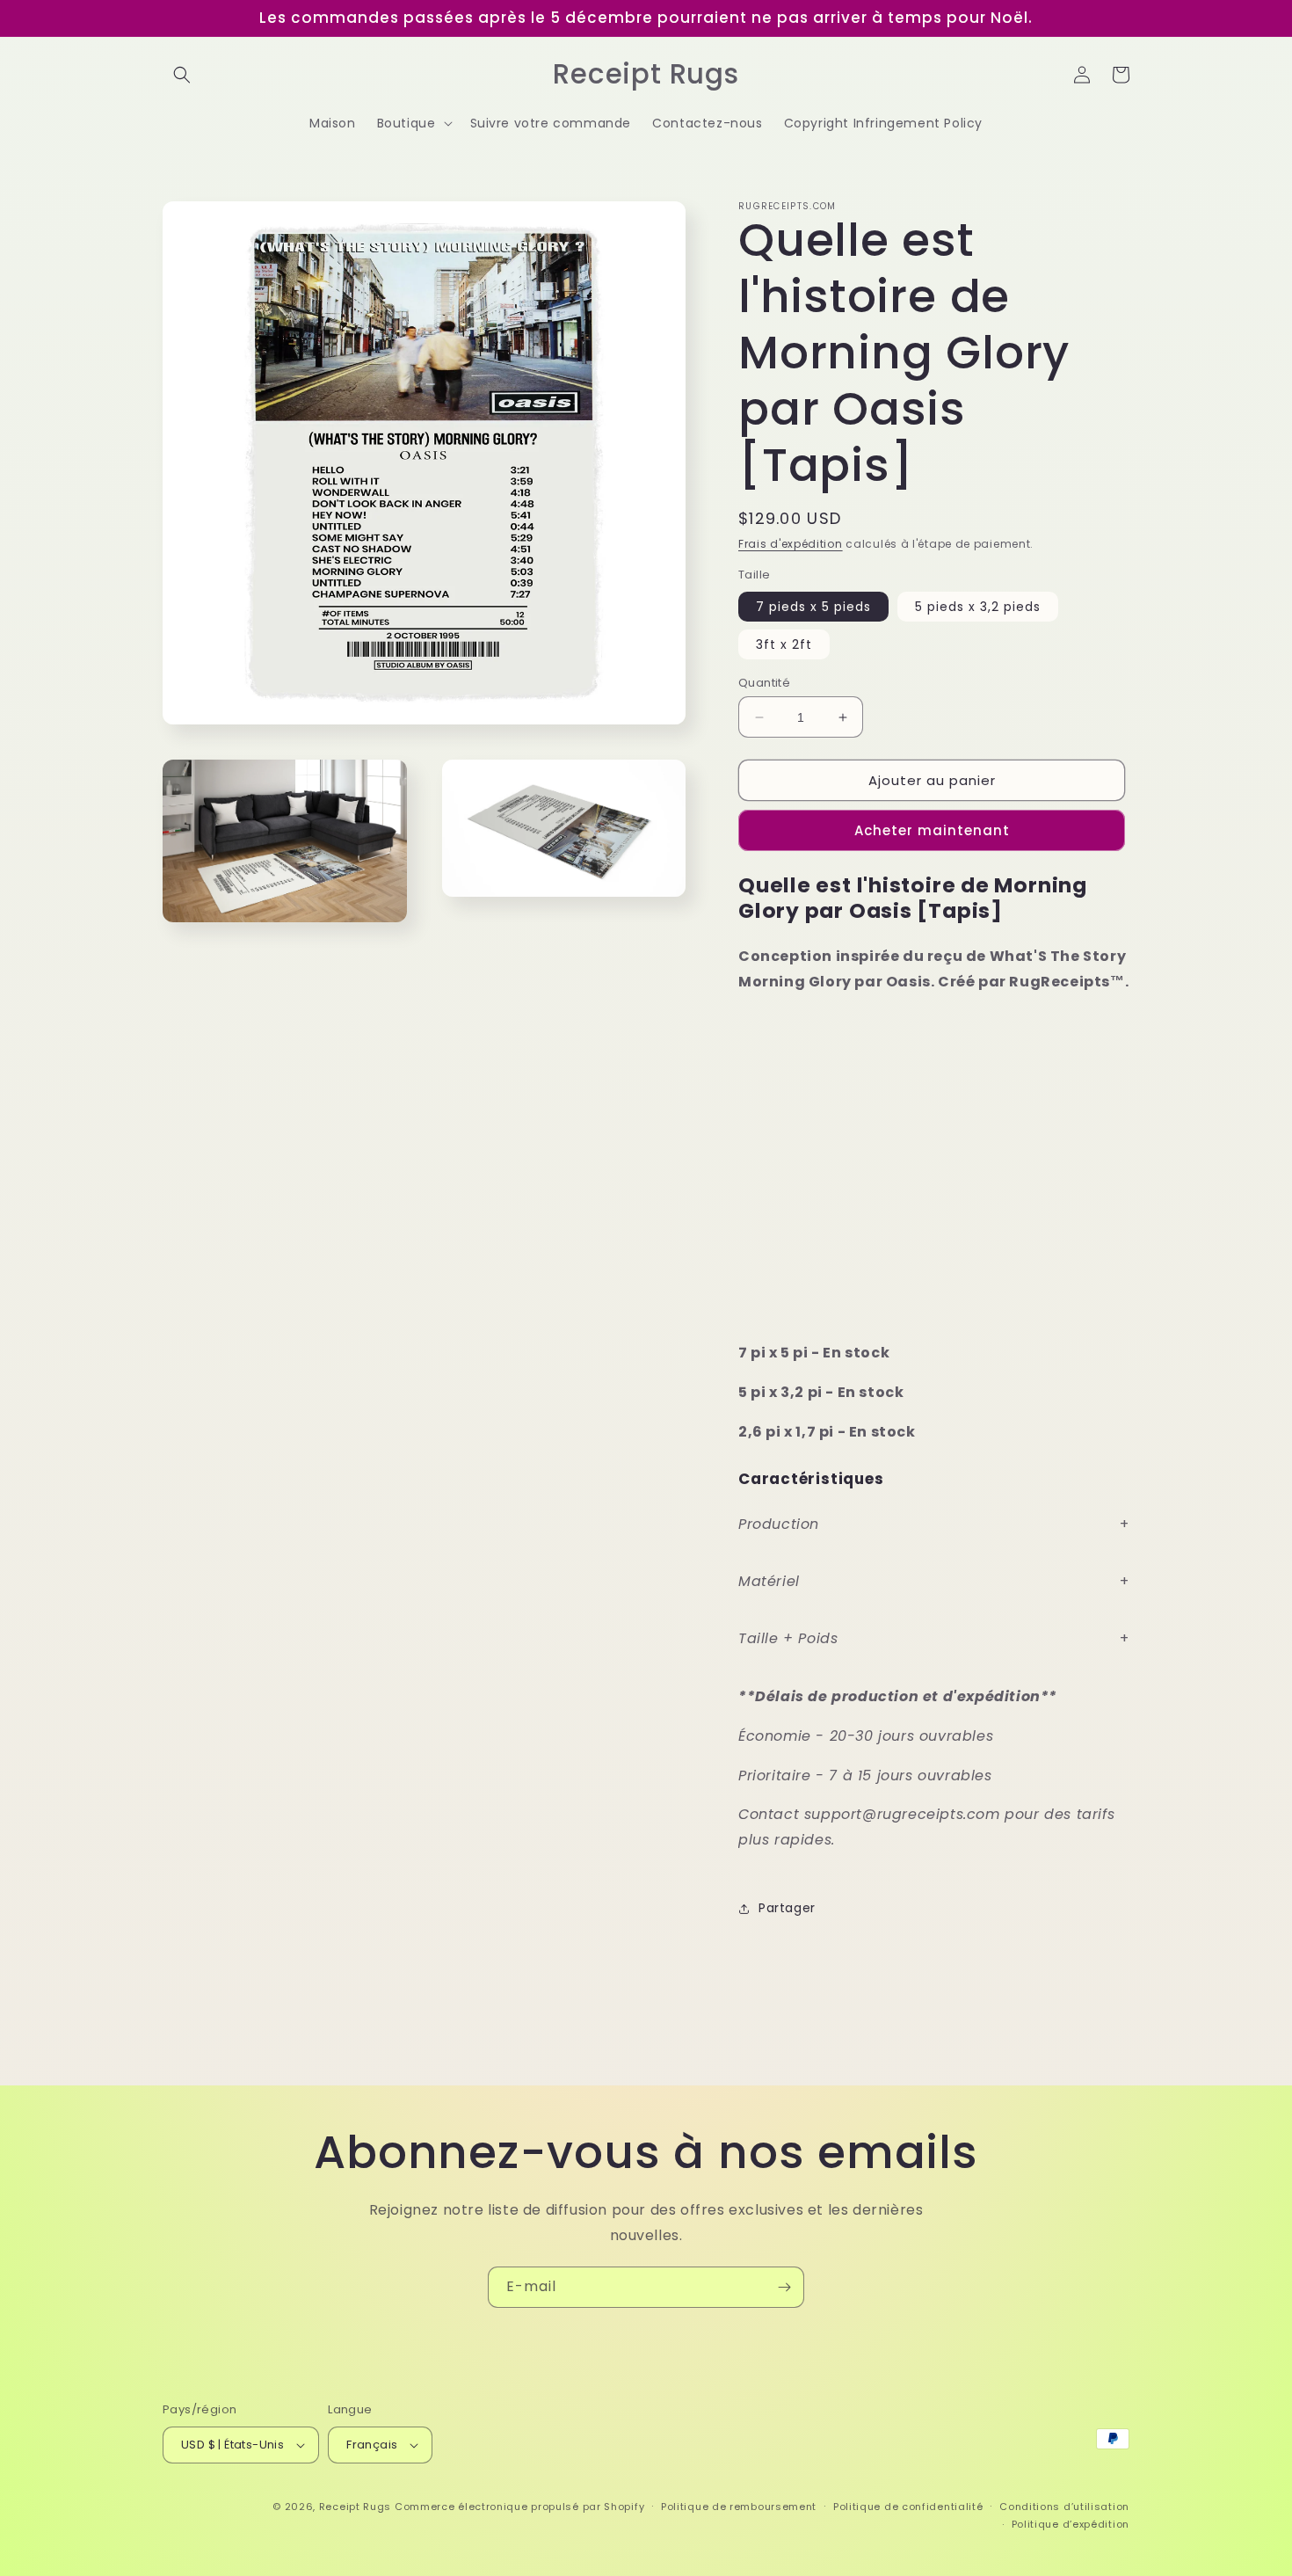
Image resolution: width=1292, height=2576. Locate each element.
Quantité (764, 683)
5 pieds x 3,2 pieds (978, 607)
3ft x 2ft (784, 644)
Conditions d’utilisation (1064, 2507)
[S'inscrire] (784, 2287)
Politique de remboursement (739, 2507)
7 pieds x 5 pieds (813, 607)
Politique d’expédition (1071, 2524)
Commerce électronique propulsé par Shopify (519, 2507)
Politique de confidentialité (908, 2507)
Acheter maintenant (932, 830)
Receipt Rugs (355, 2507)
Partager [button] (787, 1908)
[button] (182, 75)
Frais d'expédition (791, 544)
